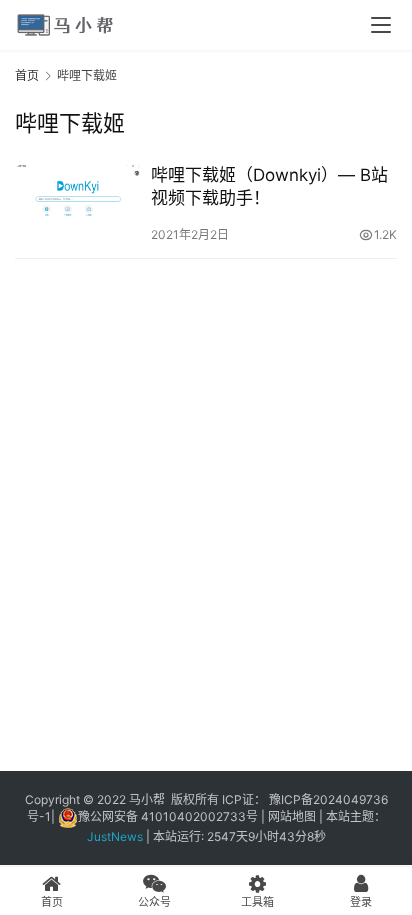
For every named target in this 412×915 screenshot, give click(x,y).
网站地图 (292, 816)
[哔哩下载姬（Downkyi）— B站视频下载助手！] (78, 203)
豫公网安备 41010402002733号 (169, 816)
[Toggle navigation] (381, 25)
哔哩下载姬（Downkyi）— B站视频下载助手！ (269, 186)
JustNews (116, 836)
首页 (27, 75)
